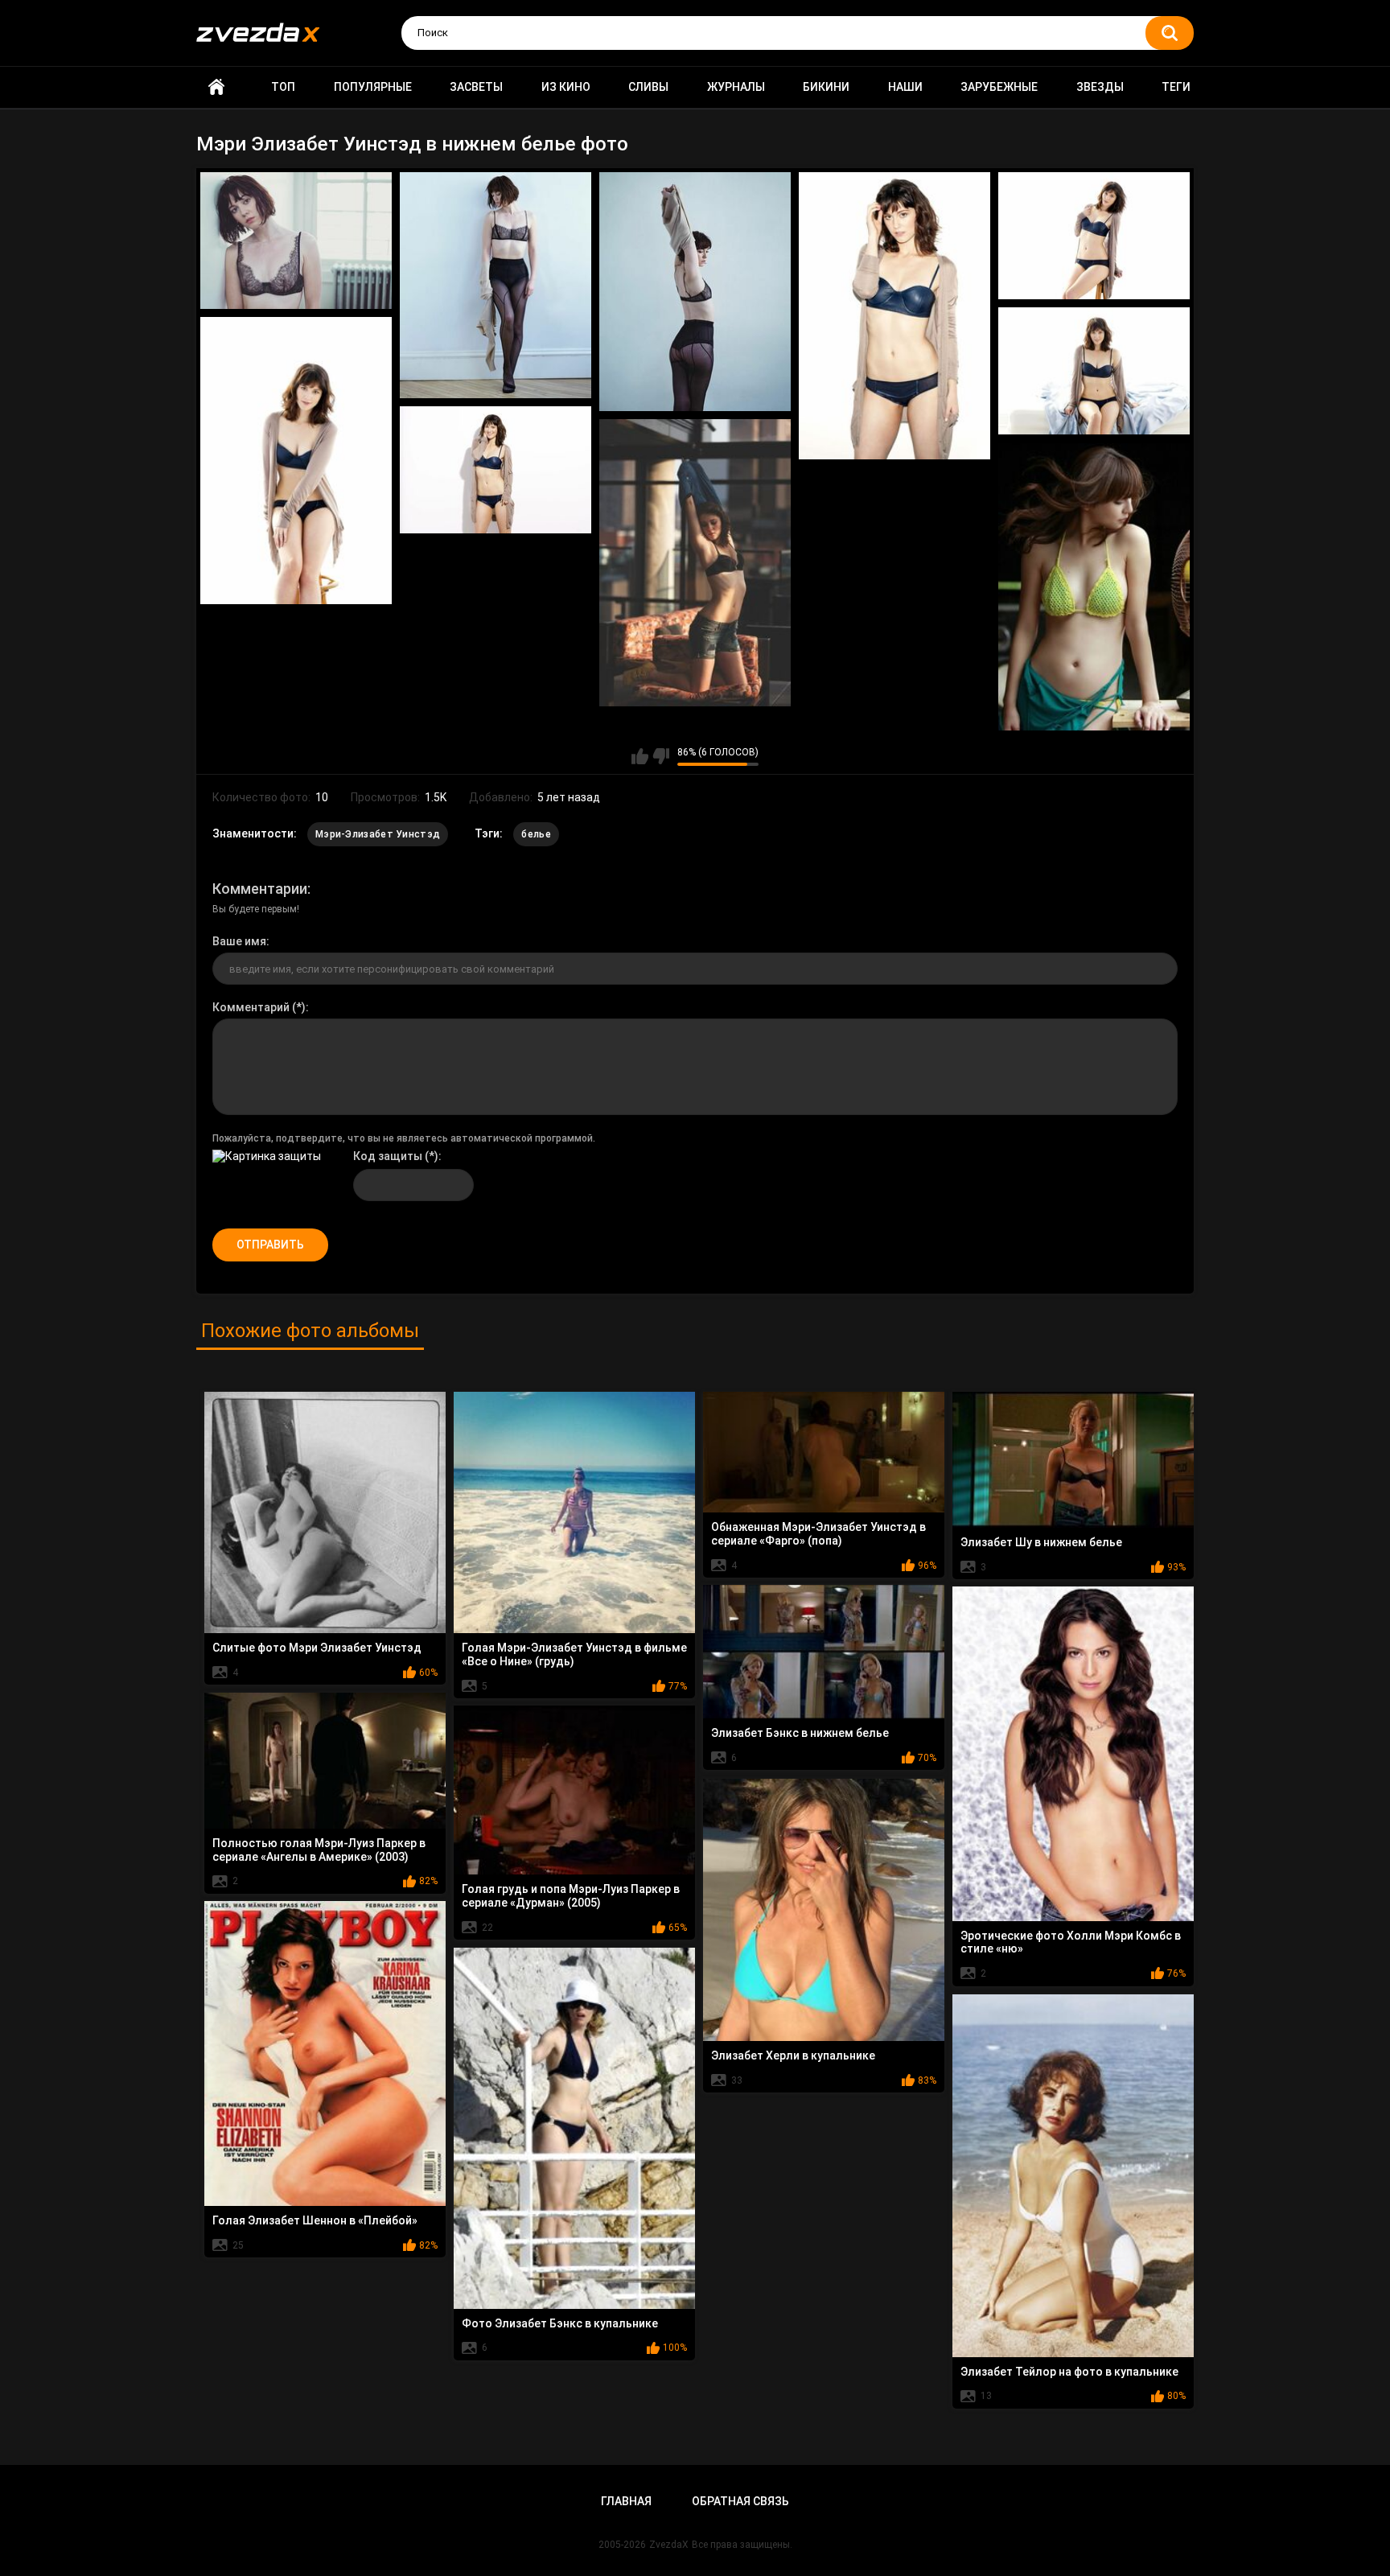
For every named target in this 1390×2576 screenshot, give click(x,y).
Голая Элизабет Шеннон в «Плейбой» (315, 2220)
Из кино (566, 87)
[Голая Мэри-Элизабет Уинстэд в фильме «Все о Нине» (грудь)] (574, 1512)
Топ (283, 87)
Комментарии (260, 889)
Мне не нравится (661, 756)
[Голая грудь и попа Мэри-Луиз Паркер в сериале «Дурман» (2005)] (574, 1790)
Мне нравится (640, 756)
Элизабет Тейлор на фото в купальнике (1069, 2372)
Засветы (476, 87)
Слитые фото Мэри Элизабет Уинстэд (317, 1648)
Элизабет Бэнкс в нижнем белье (800, 1733)
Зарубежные (999, 87)
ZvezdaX (669, 2545)
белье (536, 834)
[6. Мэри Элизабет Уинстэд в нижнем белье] (1094, 371)
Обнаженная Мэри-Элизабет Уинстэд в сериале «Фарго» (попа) (818, 1534)
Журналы (736, 87)
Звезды (1100, 87)
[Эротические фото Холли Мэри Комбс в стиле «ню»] (1073, 1754)
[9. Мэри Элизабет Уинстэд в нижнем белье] (695, 563)
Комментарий (251, 1007)
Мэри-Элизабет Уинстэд (378, 834)
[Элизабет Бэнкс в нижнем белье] (824, 1652)
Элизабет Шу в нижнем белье (1041, 1542)
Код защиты (388, 1156)
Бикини (826, 87)
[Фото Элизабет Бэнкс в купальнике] (574, 2128)
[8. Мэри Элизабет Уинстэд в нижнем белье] (496, 470)
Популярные (373, 87)
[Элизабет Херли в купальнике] (824, 1910)
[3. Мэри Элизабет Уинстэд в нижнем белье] (695, 292)
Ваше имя (239, 941)
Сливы (648, 87)
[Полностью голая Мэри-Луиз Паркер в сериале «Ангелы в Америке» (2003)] (325, 1761)
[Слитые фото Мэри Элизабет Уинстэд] (325, 1512)
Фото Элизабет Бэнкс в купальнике (560, 2323)
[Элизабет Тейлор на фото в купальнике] (1073, 2176)
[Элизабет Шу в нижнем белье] (1073, 1460)
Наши (905, 87)
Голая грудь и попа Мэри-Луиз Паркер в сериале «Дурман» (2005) (571, 1896)
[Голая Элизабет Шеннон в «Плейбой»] (325, 2053)
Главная (216, 87)
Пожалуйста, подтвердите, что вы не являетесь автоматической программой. (404, 1138)
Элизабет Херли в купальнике (793, 2055)
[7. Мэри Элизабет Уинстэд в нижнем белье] (296, 461)
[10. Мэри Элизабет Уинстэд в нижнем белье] (1094, 587)
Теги (1176, 87)
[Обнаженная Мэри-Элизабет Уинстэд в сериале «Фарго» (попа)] (824, 1452)
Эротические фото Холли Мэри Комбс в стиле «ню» (1071, 1942)
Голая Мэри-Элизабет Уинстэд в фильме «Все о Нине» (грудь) (574, 1654)
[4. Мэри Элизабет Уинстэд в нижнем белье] (894, 316)
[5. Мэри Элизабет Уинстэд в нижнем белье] (1094, 236)
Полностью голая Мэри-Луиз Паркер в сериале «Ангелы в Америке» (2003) (319, 1850)
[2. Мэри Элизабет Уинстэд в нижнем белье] (496, 286)
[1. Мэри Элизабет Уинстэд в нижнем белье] (296, 241)
